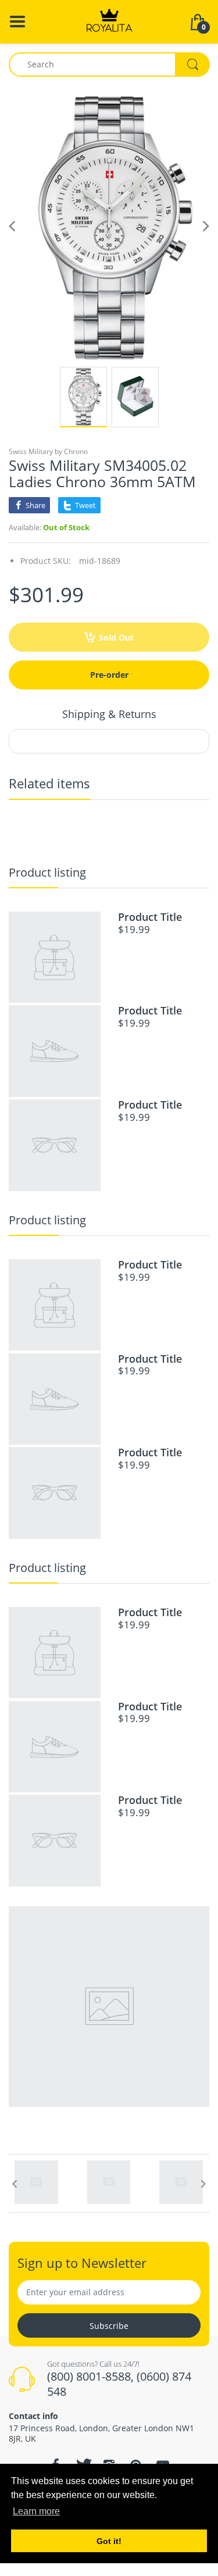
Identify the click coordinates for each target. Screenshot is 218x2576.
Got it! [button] (109, 2541)
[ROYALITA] (109, 21)
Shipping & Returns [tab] (109, 714)
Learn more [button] (36, 2511)
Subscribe (109, 2326)
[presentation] (15, 2184)
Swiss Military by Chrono (48, 451)
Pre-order (109, 675)
